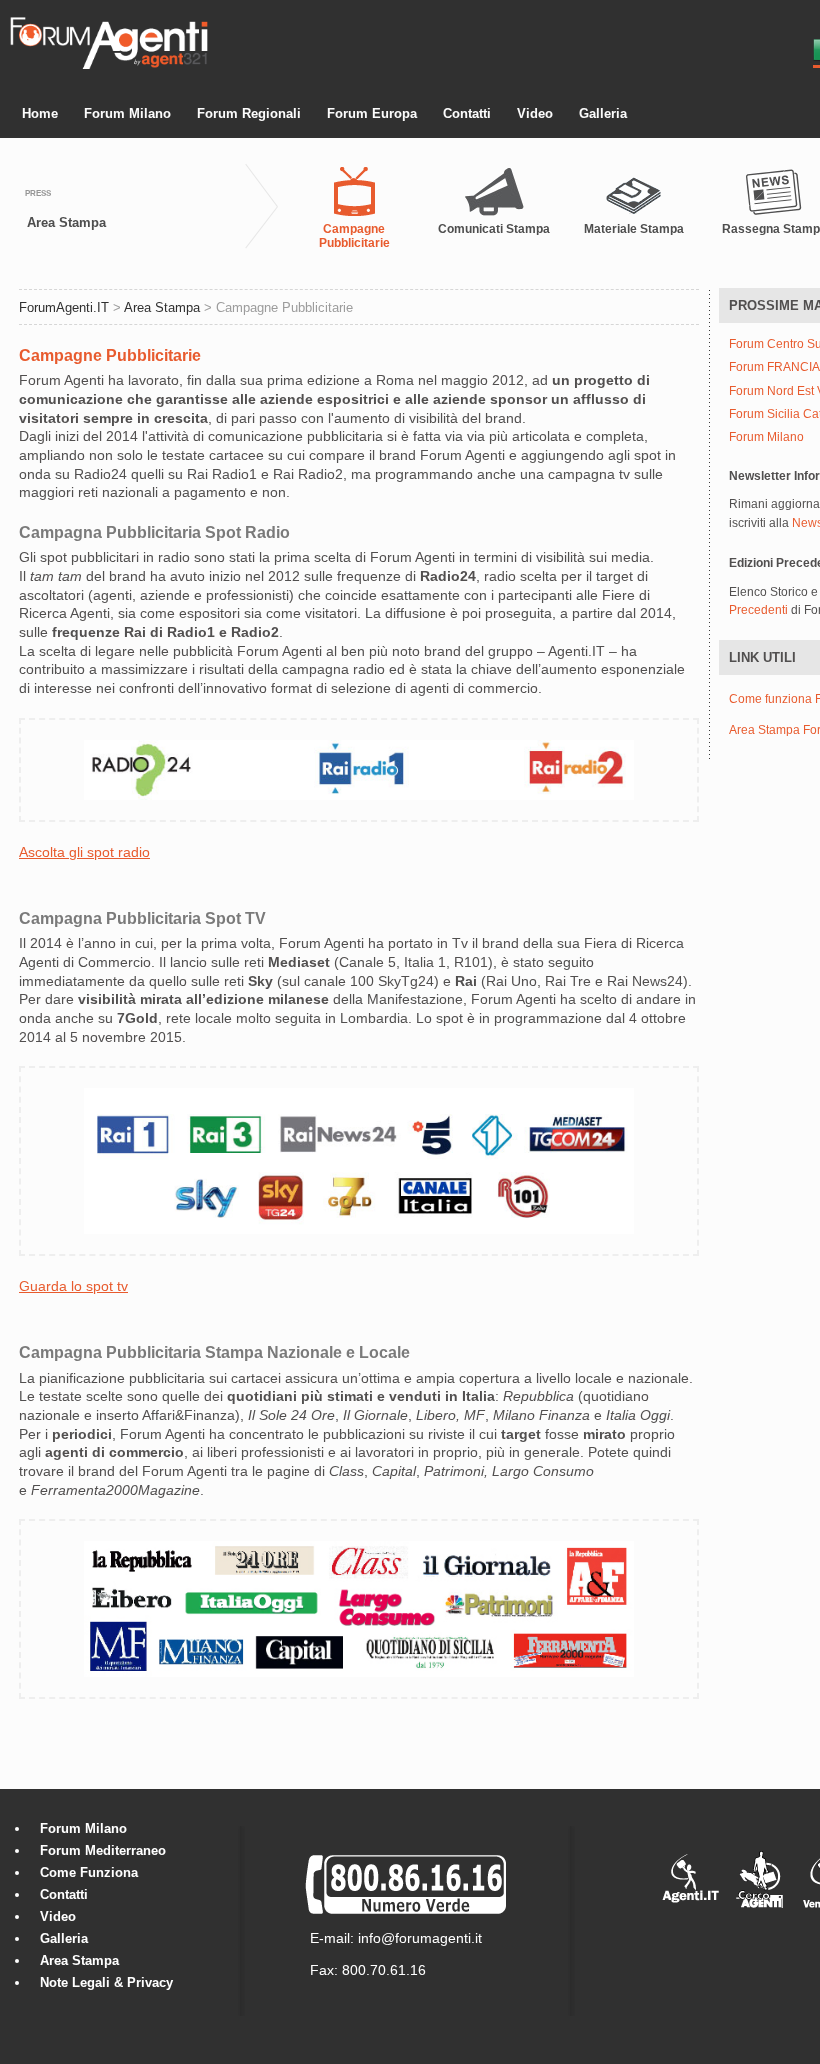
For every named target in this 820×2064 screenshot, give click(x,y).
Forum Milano (127, 113)
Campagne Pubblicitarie (354, 236)
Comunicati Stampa (494, 229)
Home (40, 113)
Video (535, 113)
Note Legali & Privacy (106, 1982)
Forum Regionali (249, 113)
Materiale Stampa (634, 229)
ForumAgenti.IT (64, 307)
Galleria (603, 113)
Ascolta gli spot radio (84, 852)
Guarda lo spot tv (73, 1286)
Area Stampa (66, 222)
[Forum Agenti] (109, 66)
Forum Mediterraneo (103, 1850)
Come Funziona (89, 1872)
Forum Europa (372, 113)
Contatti (467, 113)
